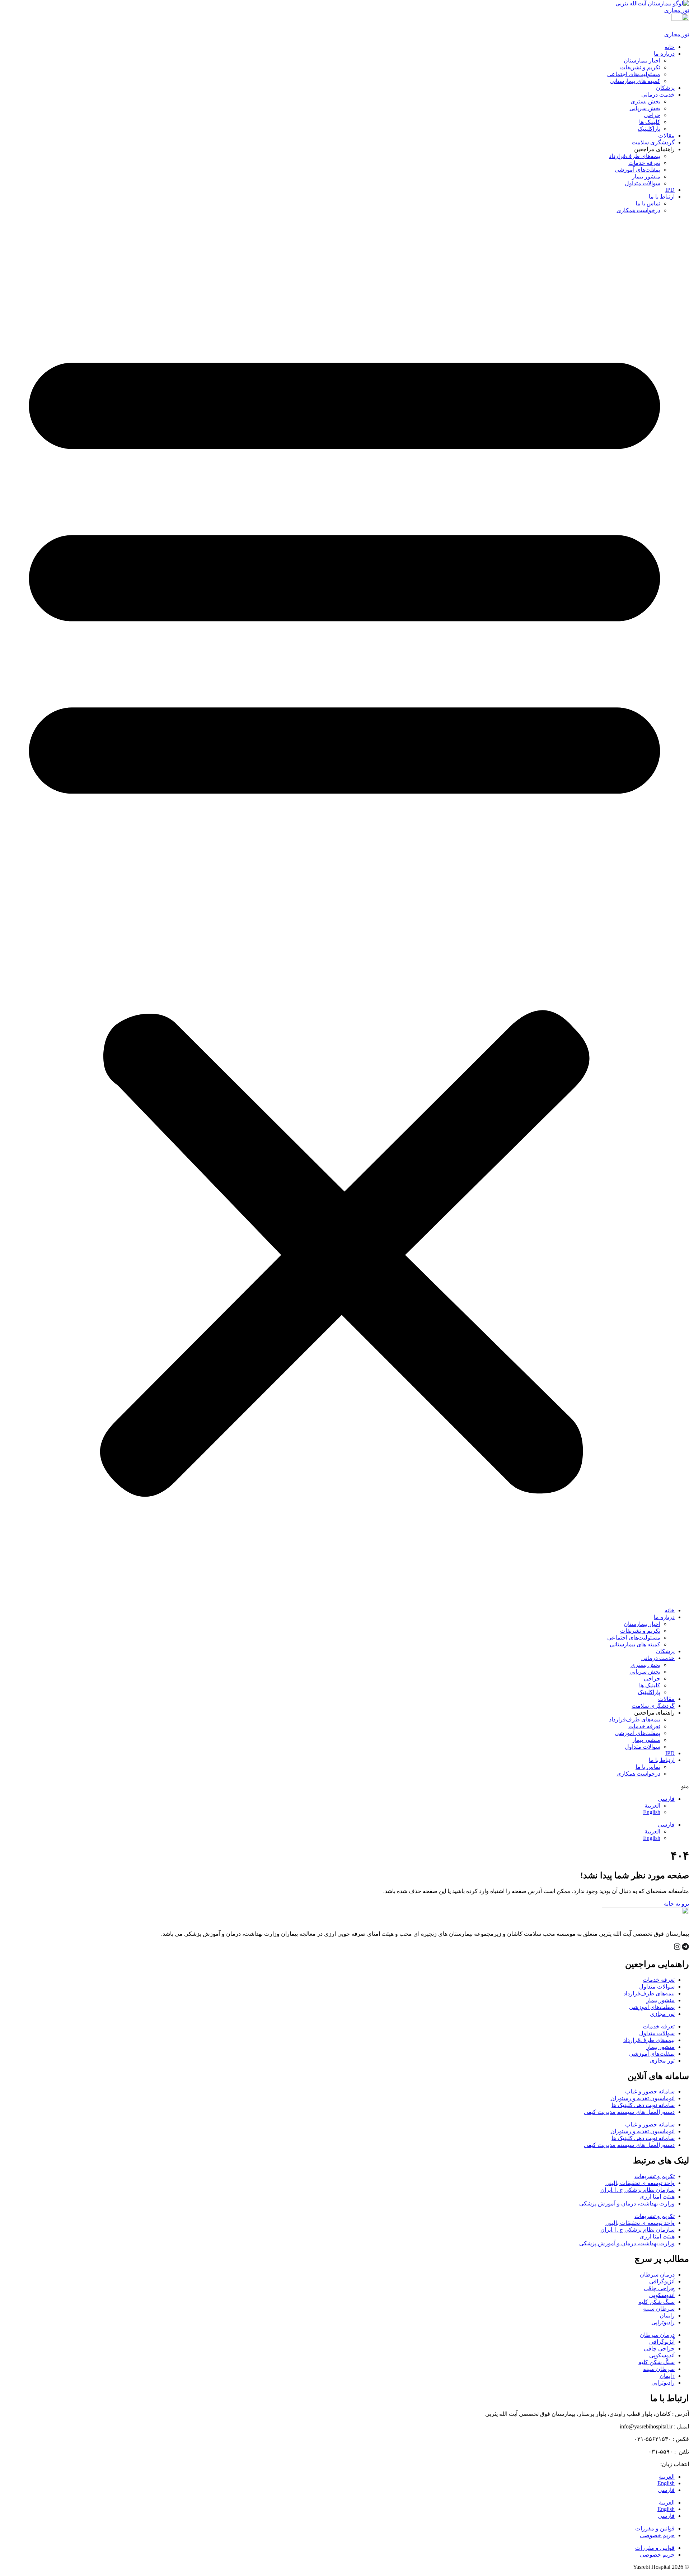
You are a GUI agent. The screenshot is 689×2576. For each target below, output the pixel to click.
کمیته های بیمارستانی (635, 81)
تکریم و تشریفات (640, 67)
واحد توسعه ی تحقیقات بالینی (640, 2183)
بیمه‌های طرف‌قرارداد (635, 156)
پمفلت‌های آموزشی (638, 170)
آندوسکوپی (662, 2295)
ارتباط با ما (662, 197)
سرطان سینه (659, 2309)
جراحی (652, 115)
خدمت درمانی (658, 95)
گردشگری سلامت (653, 142)
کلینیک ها (650, 122)
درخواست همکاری (638, 210)
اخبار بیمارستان (642, 61)
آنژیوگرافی (662, 2281)
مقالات (666, 136)
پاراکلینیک (649, 129)
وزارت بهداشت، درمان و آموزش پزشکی (627, 2203)
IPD (670, 190)
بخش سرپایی (645, 108)
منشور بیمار (646, 176)
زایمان (667, 2315)
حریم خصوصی (657, 2535)
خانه (670, 47)
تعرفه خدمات (644, 163)
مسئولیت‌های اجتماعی (634, 74)
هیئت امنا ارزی (657, 2197)
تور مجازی (662, 2014)
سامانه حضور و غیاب (650, 2091)
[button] (344, 910)
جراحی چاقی (659, 2288)
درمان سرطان (657, 2275)
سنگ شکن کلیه (657, 2302)
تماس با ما (648, 203)
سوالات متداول (643, 183)
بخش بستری (645, 101)
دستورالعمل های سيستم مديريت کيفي (629, 2112)
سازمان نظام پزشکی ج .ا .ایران (638, 2190)
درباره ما (664, 54)
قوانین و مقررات (655, 2528)
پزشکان (665, 88)
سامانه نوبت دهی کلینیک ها (643, 2105)
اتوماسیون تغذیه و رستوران (643, 2098)
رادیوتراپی (663, 2322)
